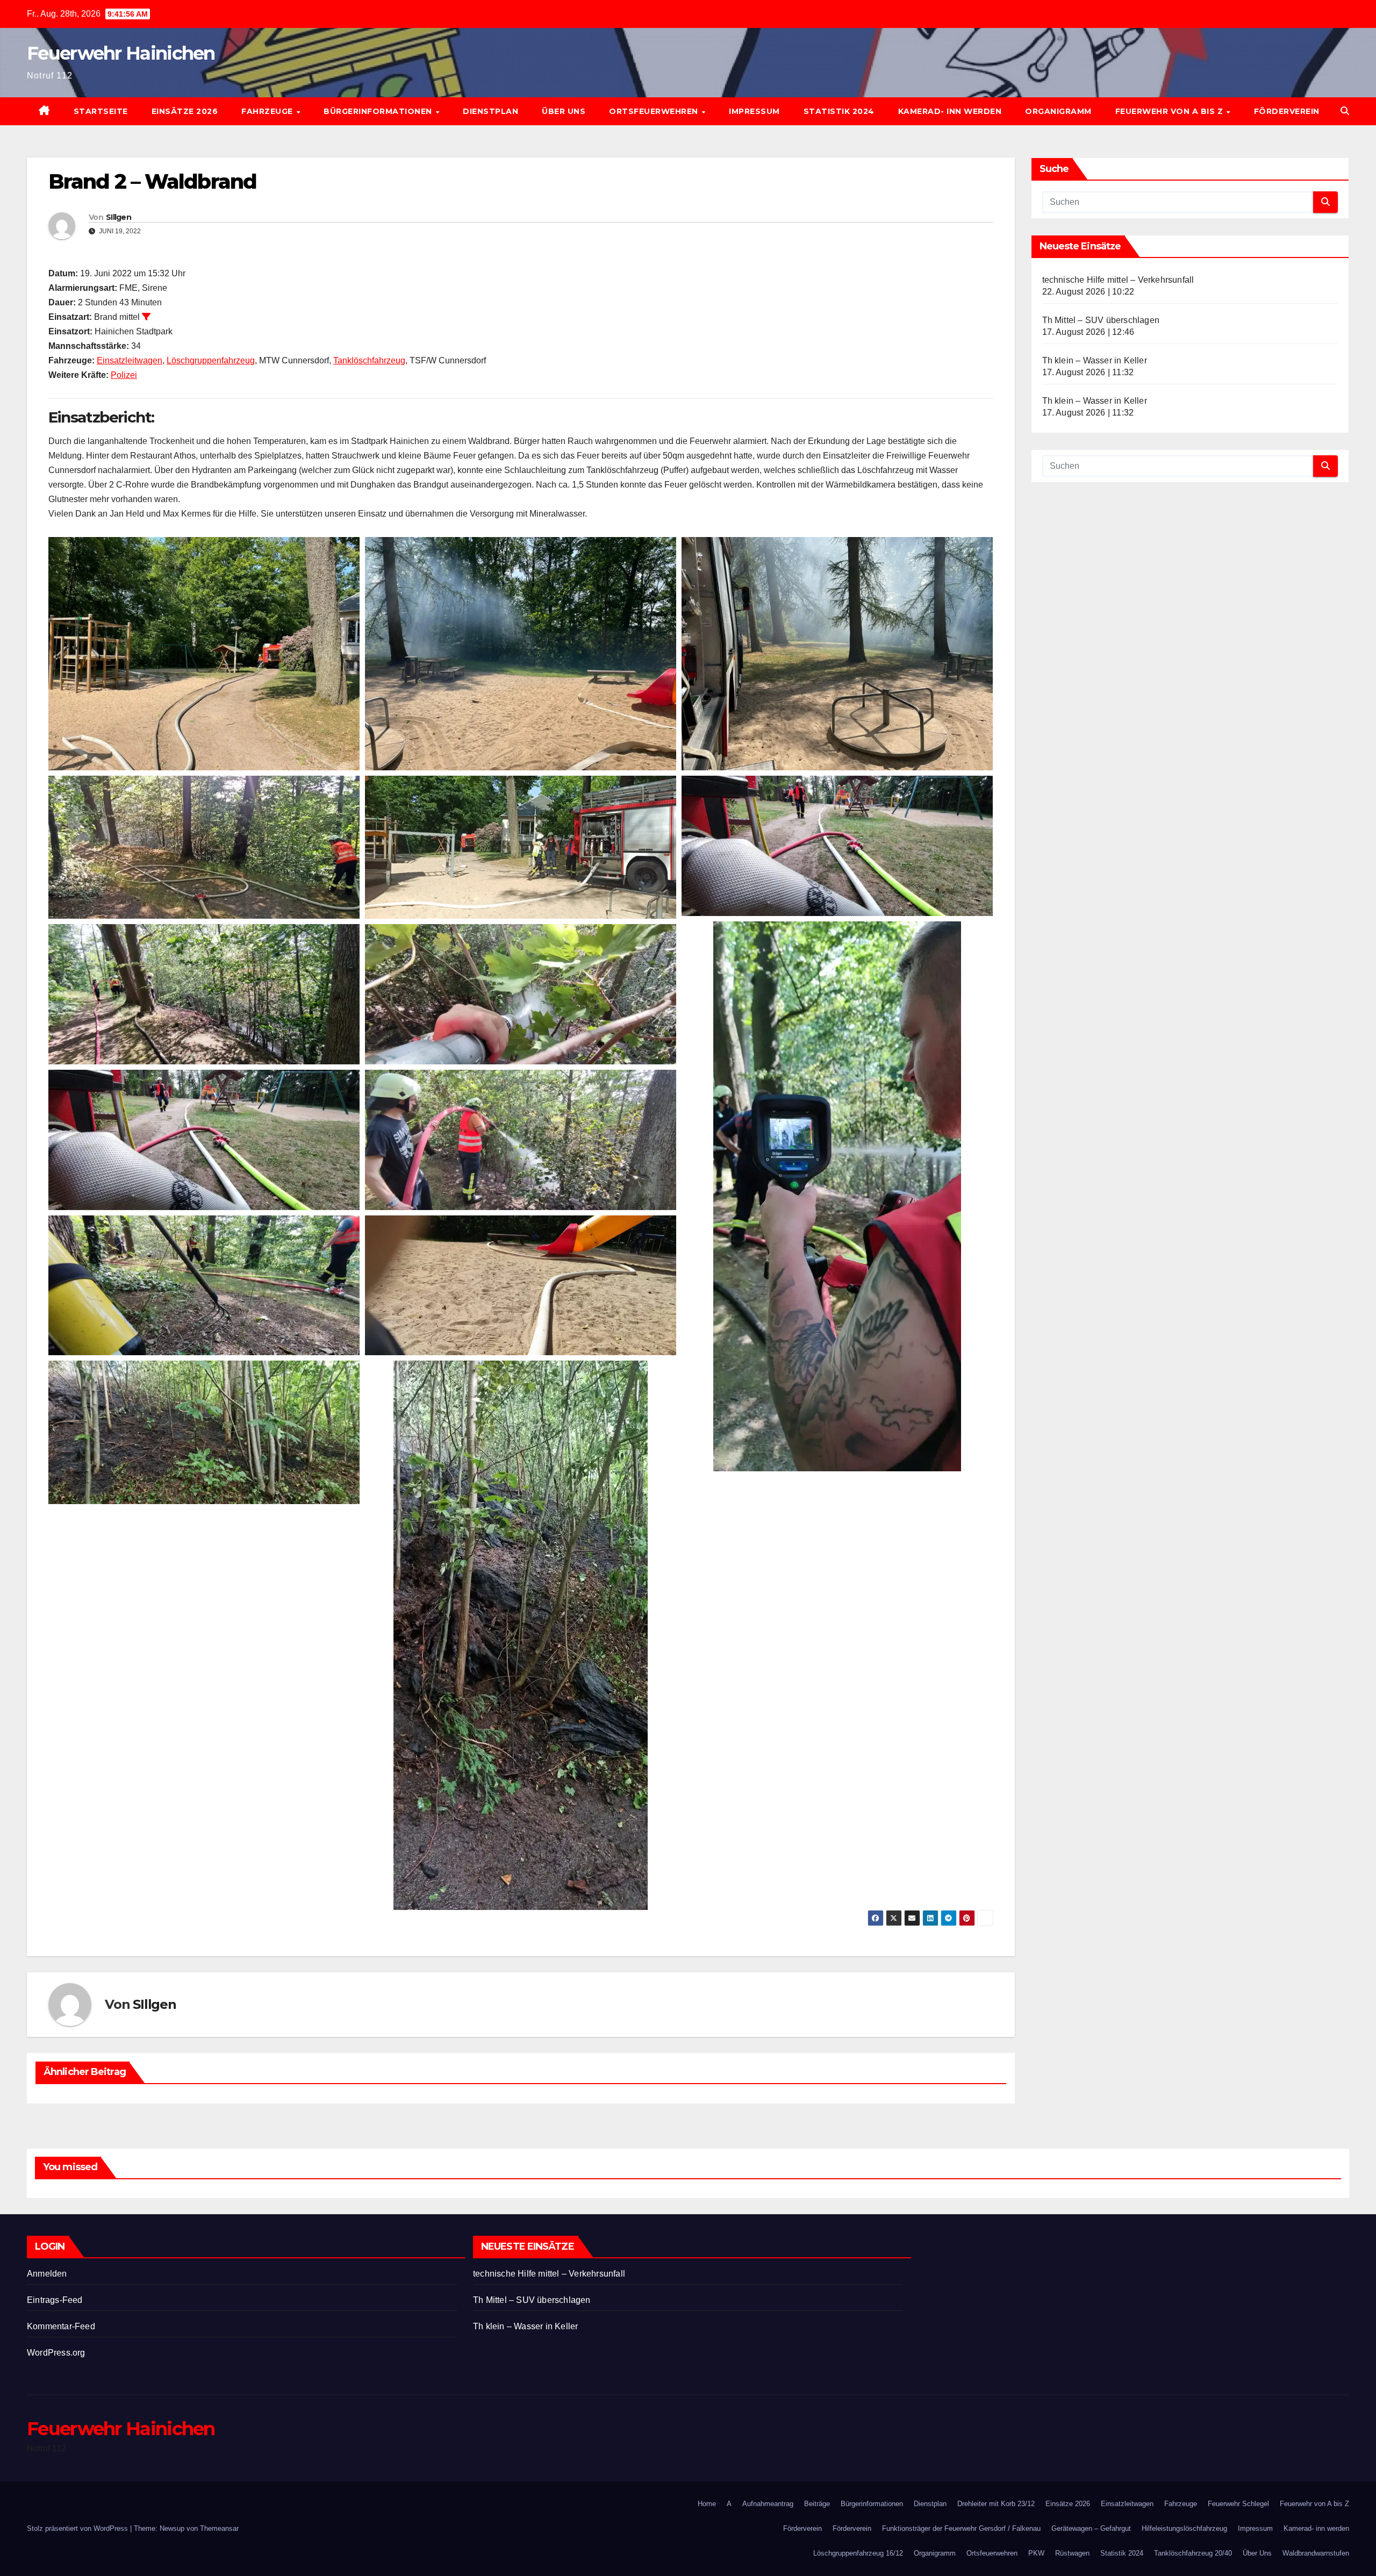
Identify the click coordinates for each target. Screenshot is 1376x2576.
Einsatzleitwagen (130, 360)
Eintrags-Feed (55, 2300)
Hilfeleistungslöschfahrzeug (1184, 2528)
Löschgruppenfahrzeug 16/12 (858, 2553)
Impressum (754, 111)
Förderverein (1287, 111)
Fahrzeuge (268, 111)
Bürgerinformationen (379, 111)
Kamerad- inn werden (950, 111)
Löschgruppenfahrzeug (211, 360)
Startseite (101, 111)
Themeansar (219, 2528)
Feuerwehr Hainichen (121, 53)
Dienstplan (490, 111)
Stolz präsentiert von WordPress (78, 2528)
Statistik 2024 (839, 111)
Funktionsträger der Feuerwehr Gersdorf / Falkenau (961, 2528)
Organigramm (1058, 111)
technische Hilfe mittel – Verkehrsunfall (1118, 280)
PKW (1036, 2553)
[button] (1345, 111)
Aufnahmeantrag (768, 2504)
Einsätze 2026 (185, 111)
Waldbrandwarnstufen (1316, 2553)
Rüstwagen (1072, 2553)
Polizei (124, 375)
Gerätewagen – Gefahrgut (1091, 2528)
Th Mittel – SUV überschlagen (1101, 320)
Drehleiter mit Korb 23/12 (996, 2504)
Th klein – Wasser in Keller (1095, 360)
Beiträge (817, 2504)
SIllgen (119, 217)
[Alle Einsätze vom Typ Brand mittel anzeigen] (146, 317)
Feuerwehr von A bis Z (1170, 111)
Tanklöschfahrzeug (369, 360)
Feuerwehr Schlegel (1238, 2504)
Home (707, 2504)
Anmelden (47, 2274)
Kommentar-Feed (61, 2326)
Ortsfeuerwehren (655, 111)
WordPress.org (56, 2353)
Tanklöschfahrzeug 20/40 (1193, 2553)
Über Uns (564, 111)
